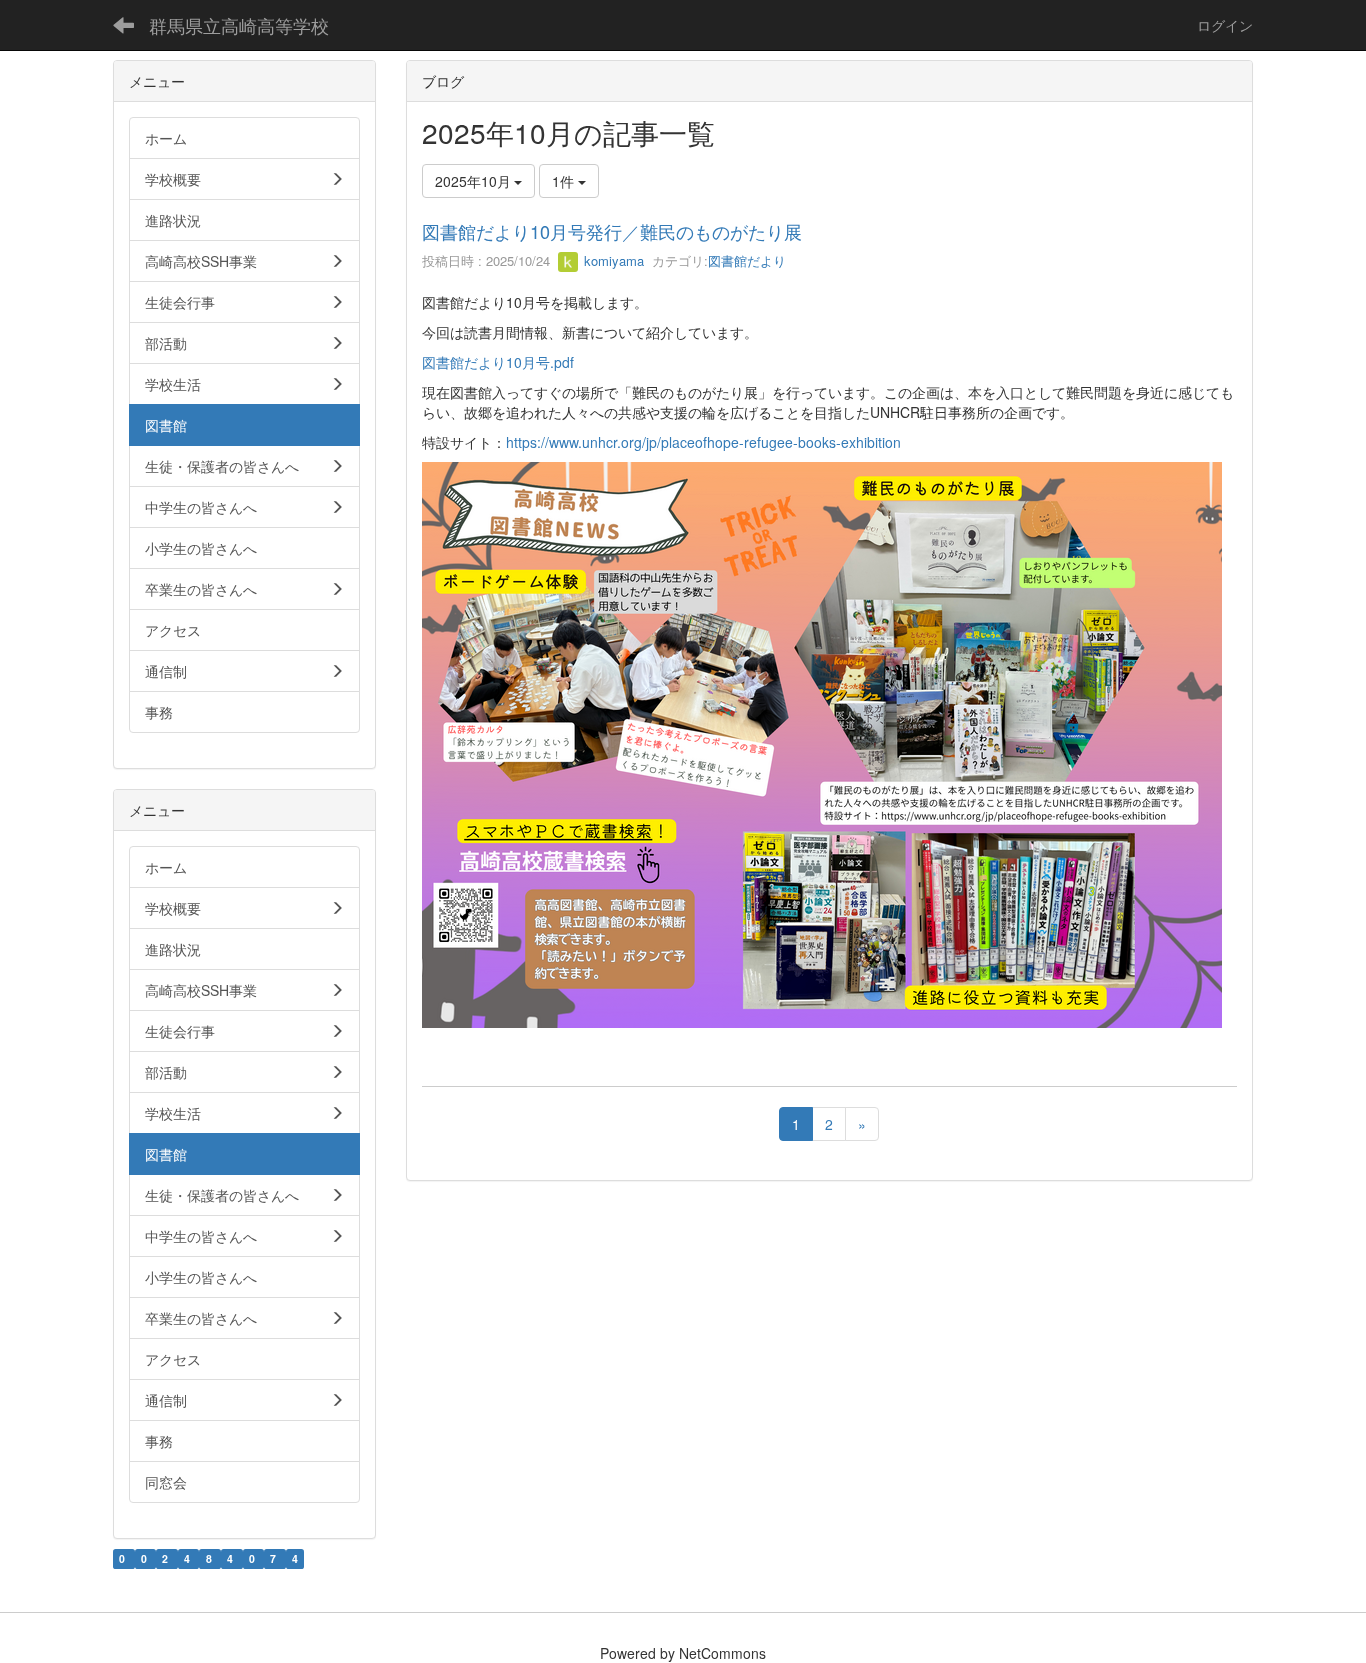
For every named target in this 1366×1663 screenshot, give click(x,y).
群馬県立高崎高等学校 (239, 25)
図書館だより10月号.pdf (498, 362)
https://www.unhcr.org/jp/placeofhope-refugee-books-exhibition (703, 442)
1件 (565, 181)
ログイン (1225, 25)
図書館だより (747, 260)
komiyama (612, 260)
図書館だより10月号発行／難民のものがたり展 (612, 231)
